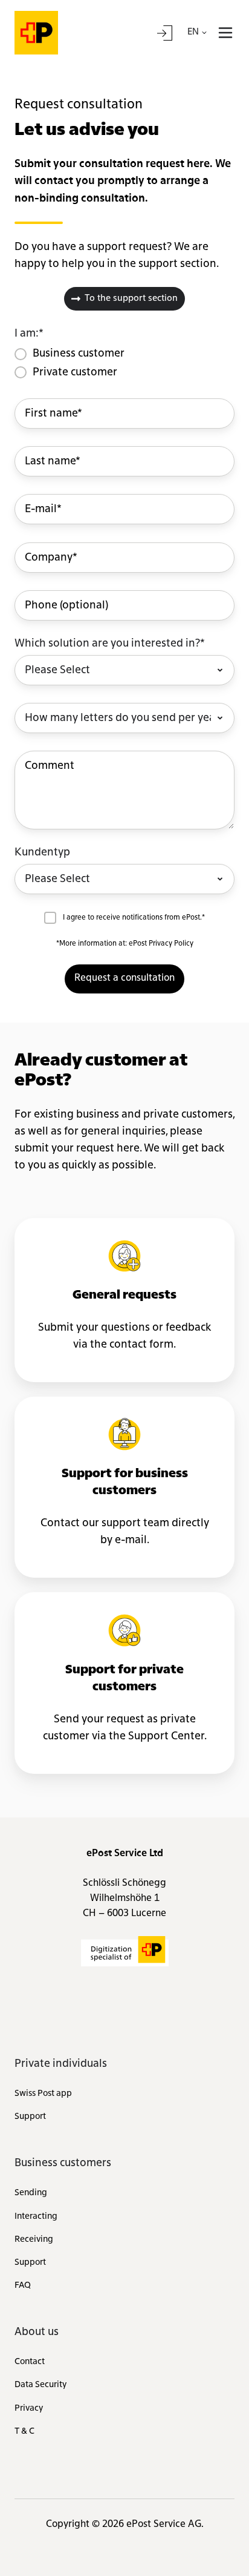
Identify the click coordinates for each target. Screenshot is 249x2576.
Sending (31, 2193)
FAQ (23, 2285)
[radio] (77, 354)
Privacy (29, 2408)
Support (30, 2116)
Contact (30, 2362)
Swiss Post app (43, 2093)
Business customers (63, 2163)
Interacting (36, 2216)
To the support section (131, 299)
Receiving (34, 2239)
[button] (225, 33)
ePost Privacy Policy (161, 944)
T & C (24, 2431)
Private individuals (61, 2064)
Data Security (40, 2385)
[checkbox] (124, 363)
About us (37, 2332)
